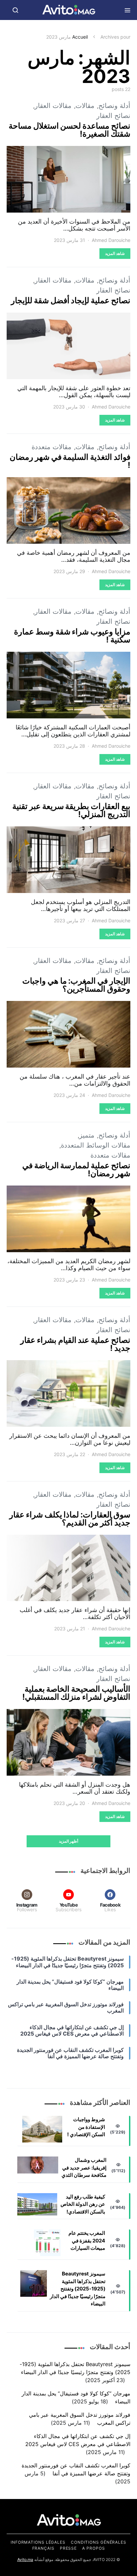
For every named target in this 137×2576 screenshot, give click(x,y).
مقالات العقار (53, 106)
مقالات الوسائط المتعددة (96, 1145)
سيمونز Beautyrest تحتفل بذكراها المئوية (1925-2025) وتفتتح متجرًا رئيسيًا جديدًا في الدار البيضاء (78, 2289)
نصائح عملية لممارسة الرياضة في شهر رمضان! (76, 1169)
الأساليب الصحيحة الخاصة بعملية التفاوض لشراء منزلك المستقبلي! (76, 1693)
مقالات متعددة (52, 447)
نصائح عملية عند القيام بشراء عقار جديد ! (75, 1344)
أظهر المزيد (69, 1841)
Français (43, 2548)
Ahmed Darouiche (111, 240)
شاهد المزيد (115, 253)
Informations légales (38, 2542)
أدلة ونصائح (114, 106)
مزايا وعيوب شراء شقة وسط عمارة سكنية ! (72, 636)
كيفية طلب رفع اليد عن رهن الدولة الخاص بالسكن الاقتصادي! (83, 2204)
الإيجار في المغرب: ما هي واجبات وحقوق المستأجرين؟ (76, 985)
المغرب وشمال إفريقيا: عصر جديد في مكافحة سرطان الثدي (84, 2167)
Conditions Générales (99, 2542)
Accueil (80, 37)
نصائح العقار (113, 116)
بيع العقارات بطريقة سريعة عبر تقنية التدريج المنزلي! (71, 810)
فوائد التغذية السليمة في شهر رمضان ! (70, 461)
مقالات (85, 106)
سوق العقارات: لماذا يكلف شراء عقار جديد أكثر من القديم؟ (70, 1519)
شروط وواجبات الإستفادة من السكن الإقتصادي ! (86, 2127)
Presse (68, 2548)
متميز (87, 1135)
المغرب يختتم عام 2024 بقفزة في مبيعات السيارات (87, 2240)
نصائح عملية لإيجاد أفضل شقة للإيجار (71, 300)
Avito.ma (25, 2560)
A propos (93, 2548)
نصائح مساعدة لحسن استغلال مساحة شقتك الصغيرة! (69, 130)
